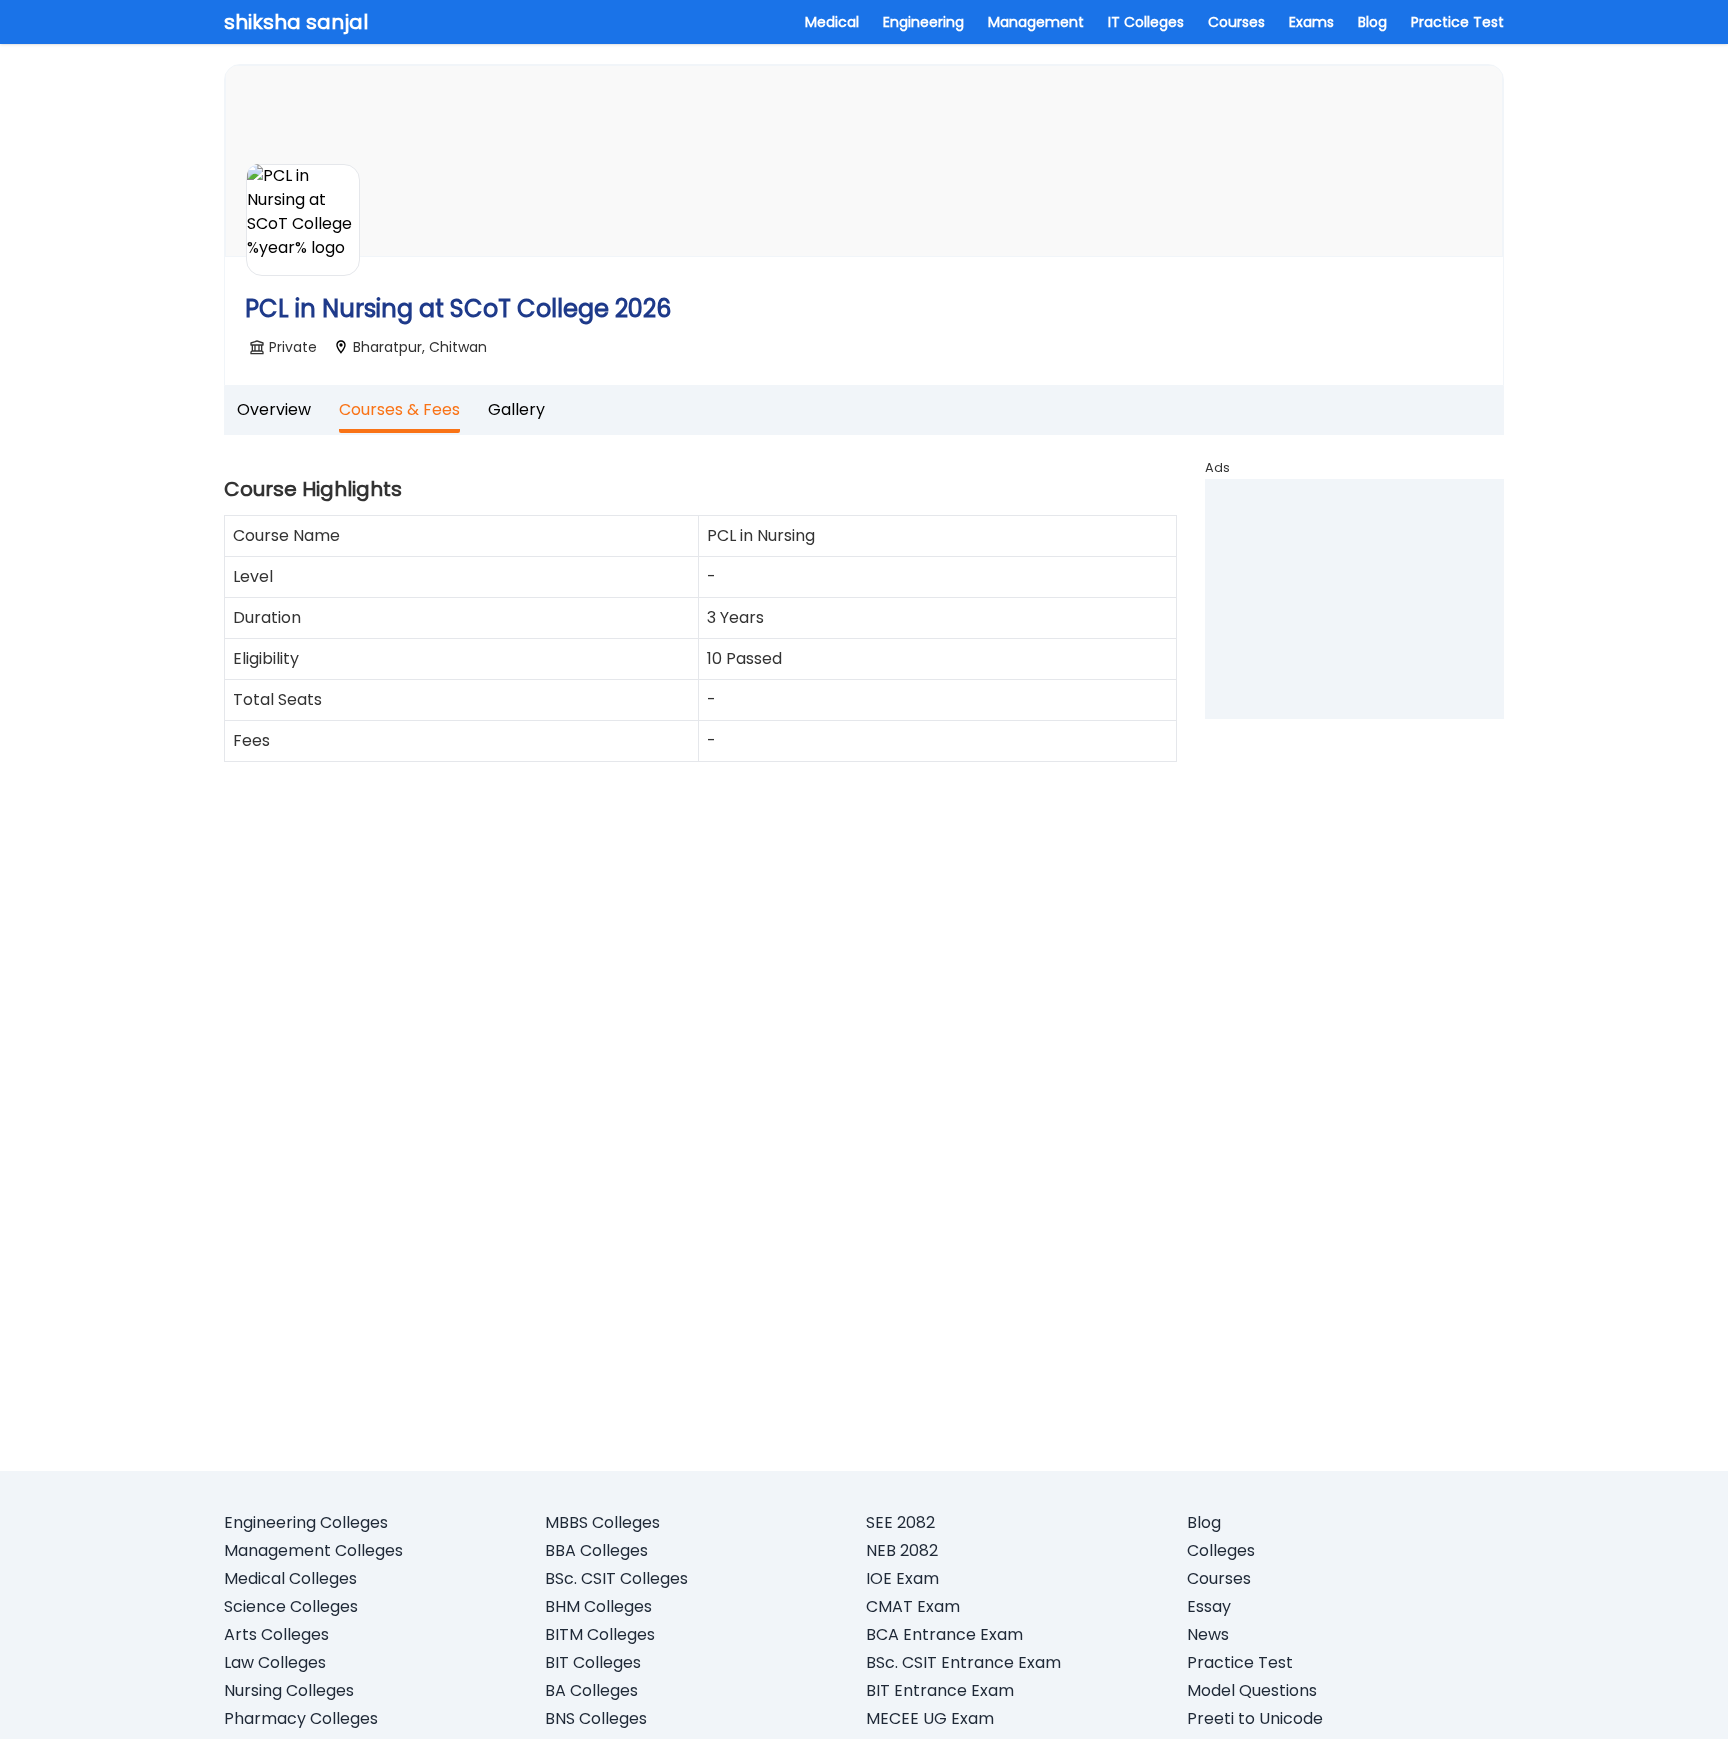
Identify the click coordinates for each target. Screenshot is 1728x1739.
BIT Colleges (593, 1662)
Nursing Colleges (289, 1690)
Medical (832, 22)
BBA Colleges (596, 1550)
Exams (1311, 22)
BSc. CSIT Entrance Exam (963, 1662)
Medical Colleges (290, 1578)
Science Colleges (291, 1606)
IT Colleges (1146, 22)
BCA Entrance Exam (944, 1634)
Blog (1372, 22)
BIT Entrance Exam (940, 1690)
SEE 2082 (900, 1522)
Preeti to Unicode (1255, 1718)
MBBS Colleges (602, 1522)
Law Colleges (275, 1662)
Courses (1236, 22)
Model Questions (1252, 1690)
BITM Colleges (600, 1634)
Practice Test (1457, 22)
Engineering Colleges (306, 1522)
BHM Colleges (598, 1606)
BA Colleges (591, 1690)
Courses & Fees (399, 409)
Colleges (1221, 1550)
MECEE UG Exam (930, 1718)
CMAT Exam (913, 1606)
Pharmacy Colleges (301, 1718)
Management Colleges (313, 1550)
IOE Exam (902, 1578)
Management (1036, 22)
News (1208, 1634)
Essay (1209, 1606)
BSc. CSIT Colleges (616, 1578)
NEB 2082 (902, 1550)
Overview (274, 409)
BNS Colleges (596, 1718)
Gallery (516, 409)
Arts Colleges (276, 1634)
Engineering (923, 22)
